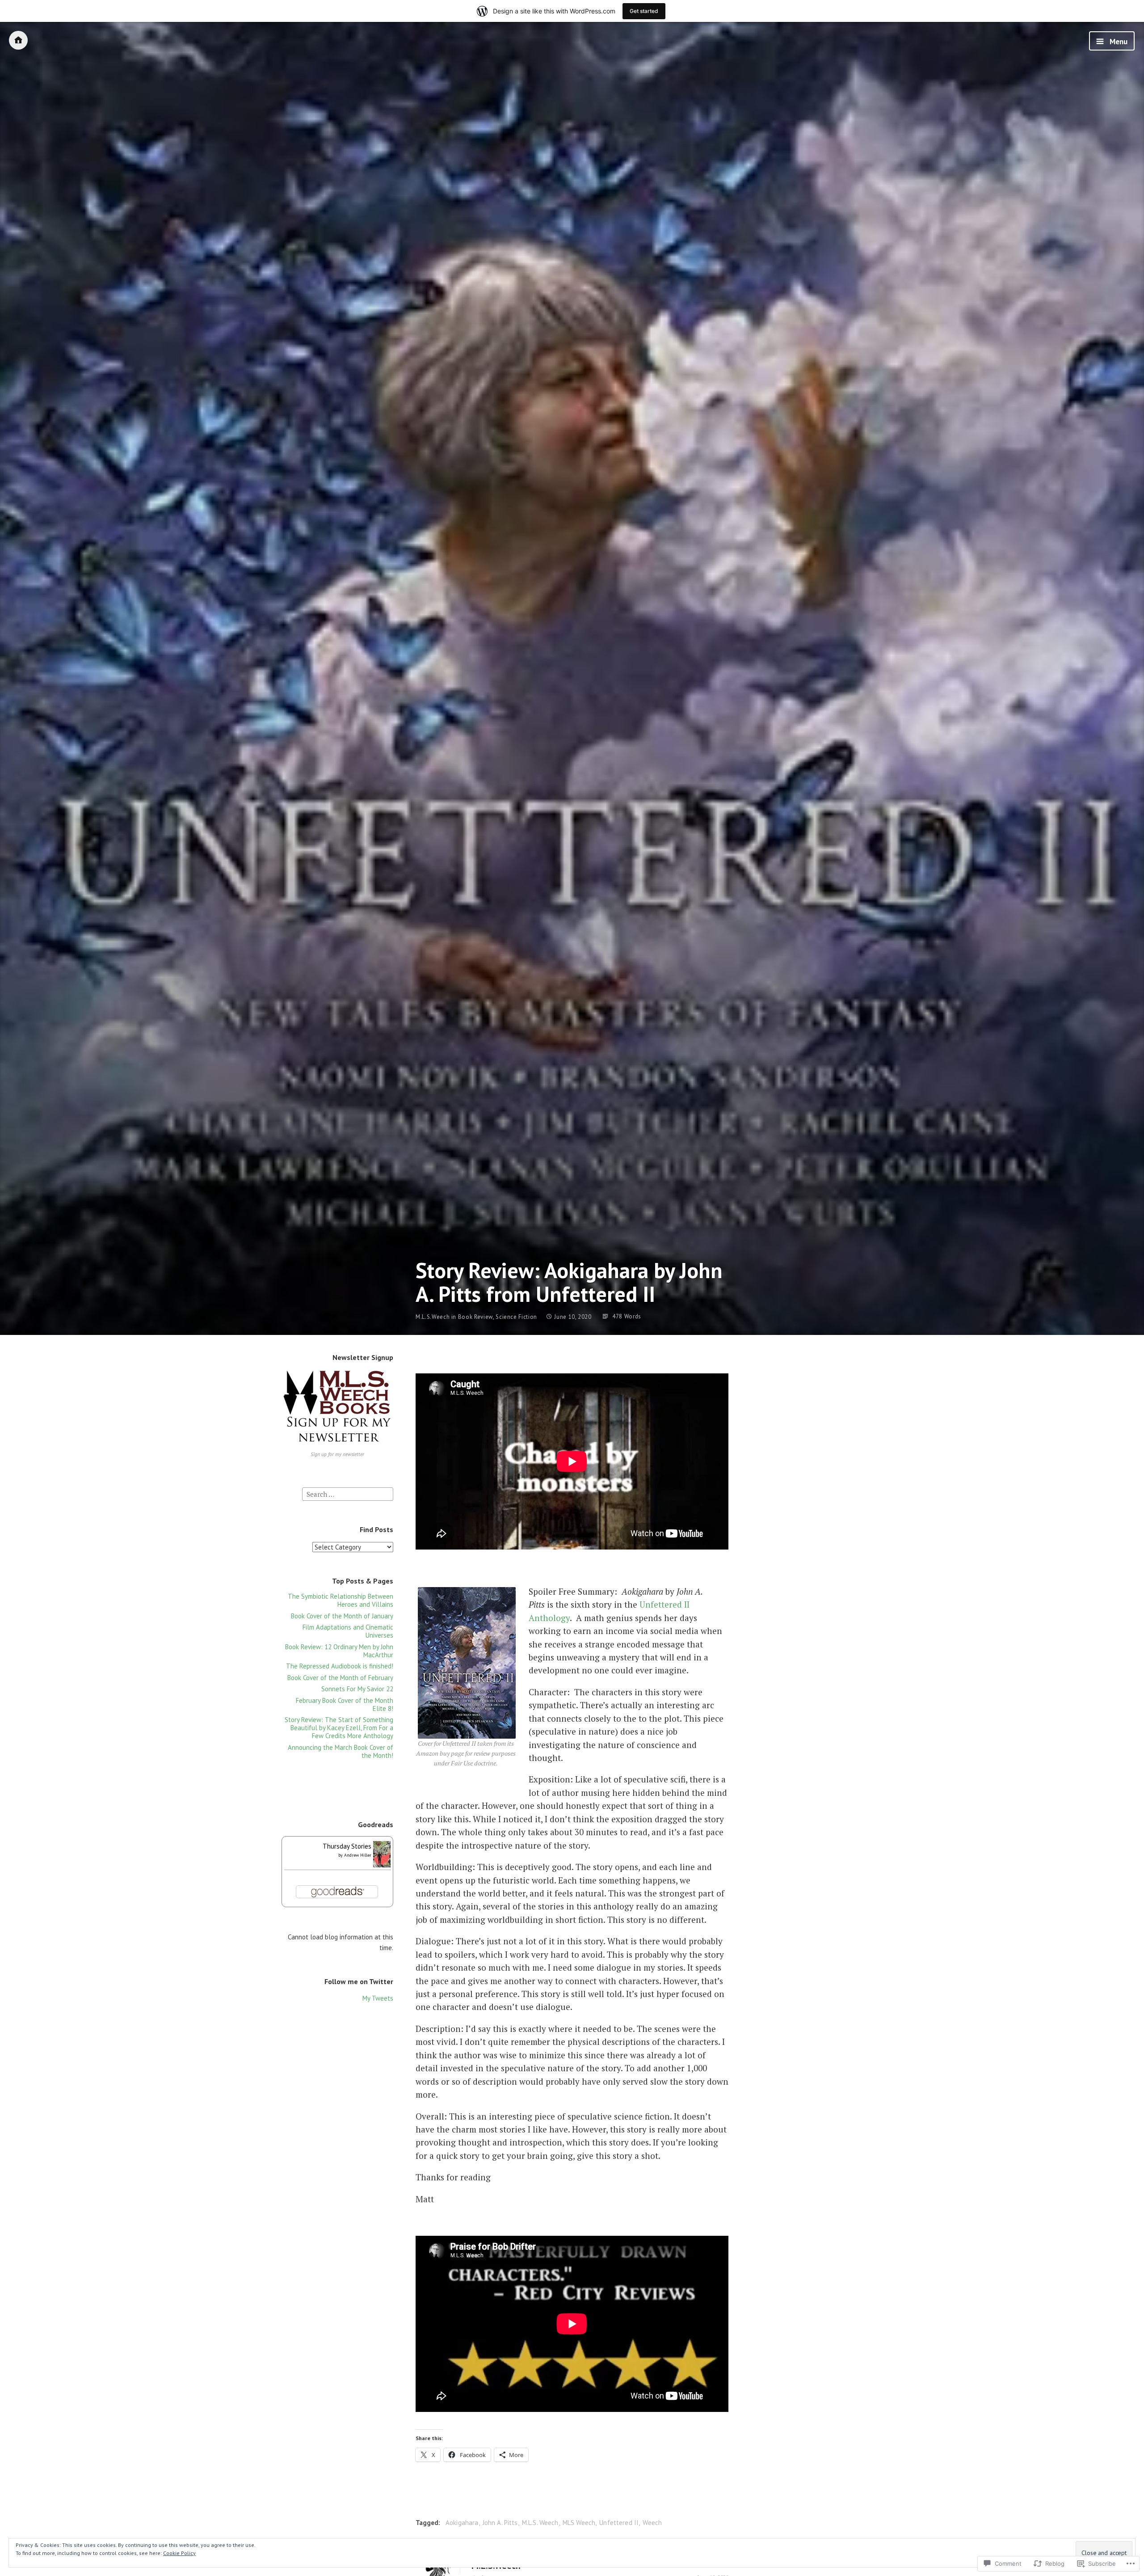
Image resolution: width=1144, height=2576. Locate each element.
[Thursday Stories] (382, 1865)
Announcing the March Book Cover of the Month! (341, 1751)
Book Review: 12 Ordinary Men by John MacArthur (339, 1651)
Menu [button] (1118, 42)
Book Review (475, 1317)
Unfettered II (619, 2523)
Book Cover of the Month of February (340, 1678)
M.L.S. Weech (540, 2523)
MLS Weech (579, 2523)
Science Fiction (516, 1317)
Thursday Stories (347, 1846)
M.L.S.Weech (433, 1317)
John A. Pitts (500, 2523)
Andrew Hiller (358, 1855)
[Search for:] (348, 1493)
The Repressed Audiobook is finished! (340, 1666)
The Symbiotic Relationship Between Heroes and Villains (341, 1600)
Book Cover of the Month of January (342, 1616)
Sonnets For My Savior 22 (357, 1689)
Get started (644, 11)
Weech (652, 2523)
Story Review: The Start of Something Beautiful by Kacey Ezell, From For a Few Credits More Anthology (339, 1728)
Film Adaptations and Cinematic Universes (348, 1631)
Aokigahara (462, 2523)
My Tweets (378, 1998)
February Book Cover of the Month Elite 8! (345, 1704)
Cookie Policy (179, 2553)
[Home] (18, 40)
